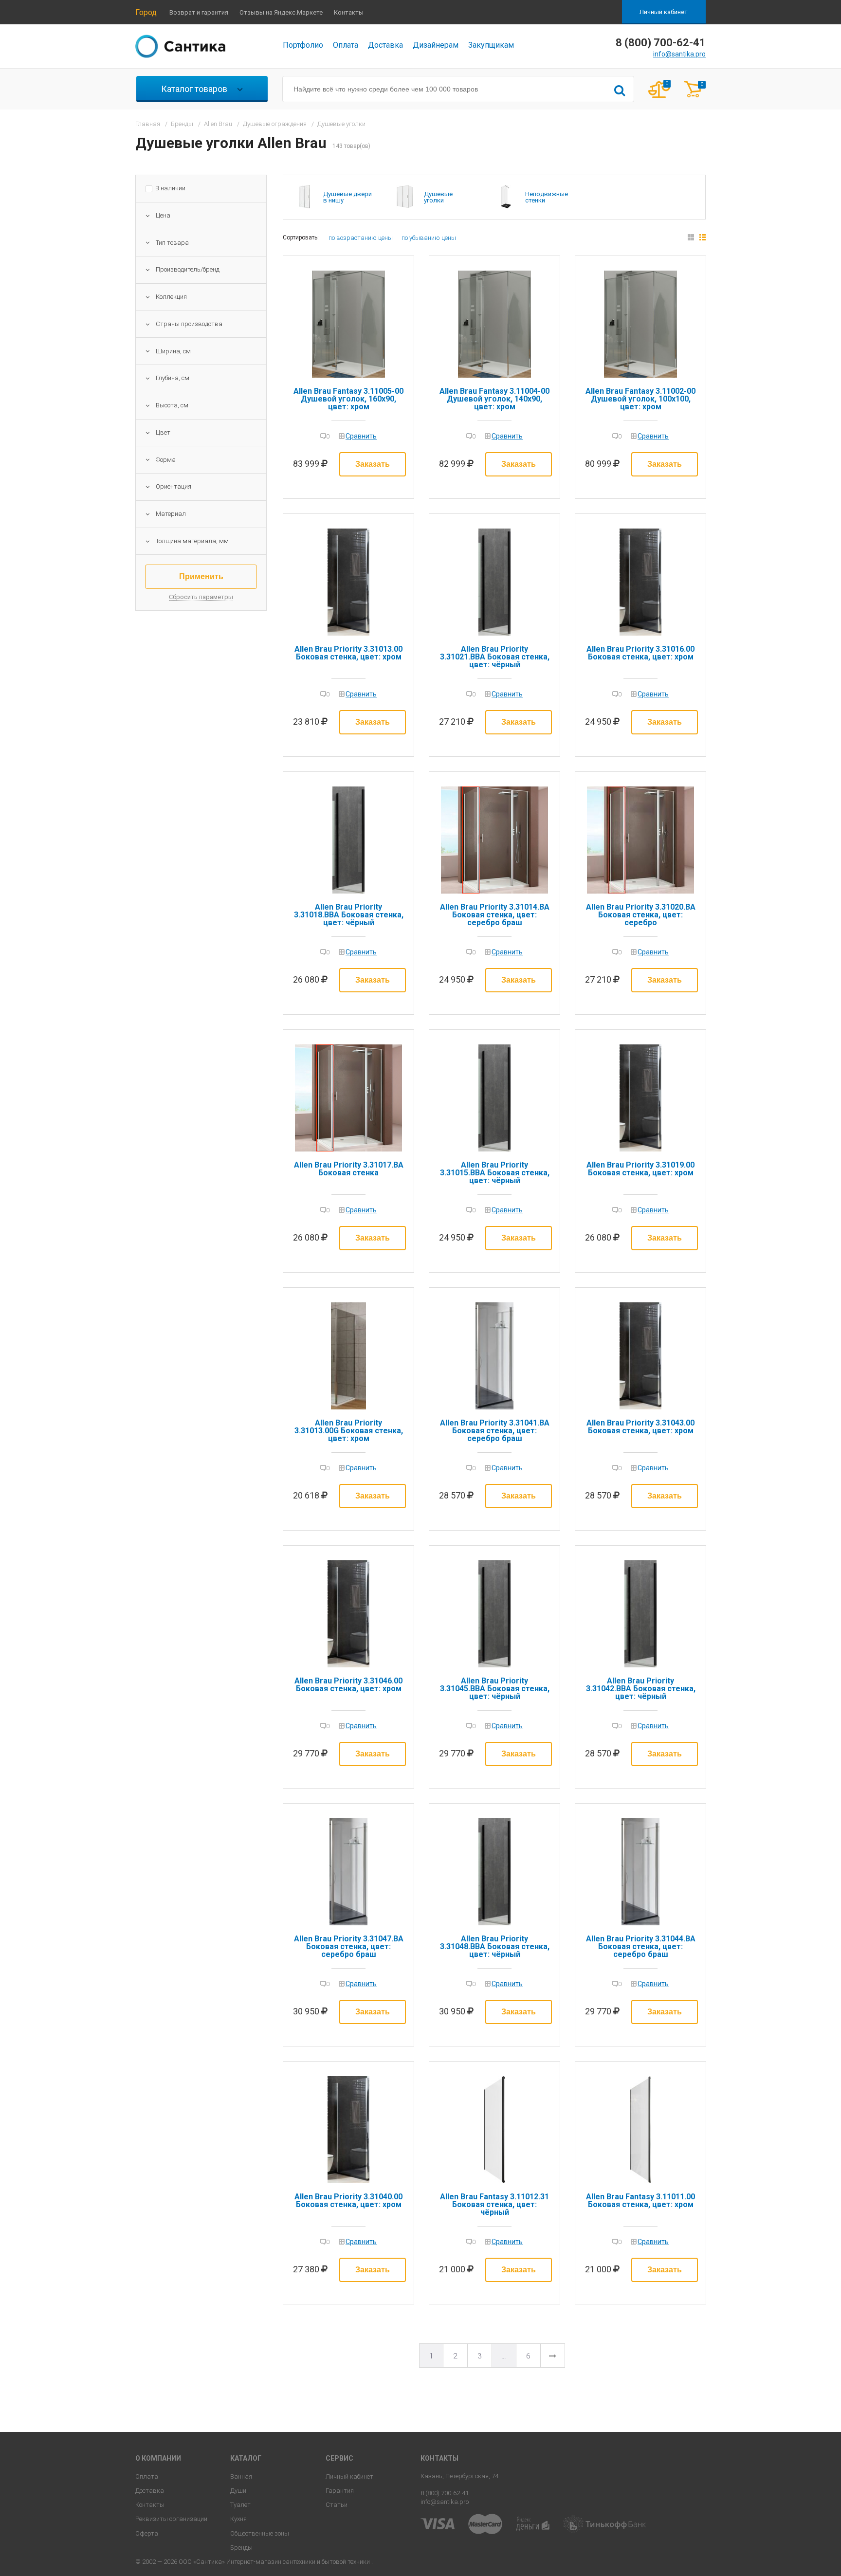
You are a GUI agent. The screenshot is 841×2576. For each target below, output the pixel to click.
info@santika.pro (679, 54)
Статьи (337, 2505)
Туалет (240, 2505)
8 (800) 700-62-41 (445, 2493)
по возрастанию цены (361, 238)
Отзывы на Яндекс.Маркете (281, 12)
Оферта (147, 2533)
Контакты (349, 12)
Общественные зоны (260, 2533)
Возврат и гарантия (199, 12)
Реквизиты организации (171, 2519)
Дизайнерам (436, 45)
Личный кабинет (664, 12)
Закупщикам (491, 45)
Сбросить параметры (201, 597)
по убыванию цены (429, 238)
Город (146, 12)
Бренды (241, 2548)
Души (238, 2491)
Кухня (238, 2519)
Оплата (346, 45)
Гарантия (340, 2491)
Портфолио (303, 45)
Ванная (241, 2476)
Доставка (385, 45)
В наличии (170, 188)
